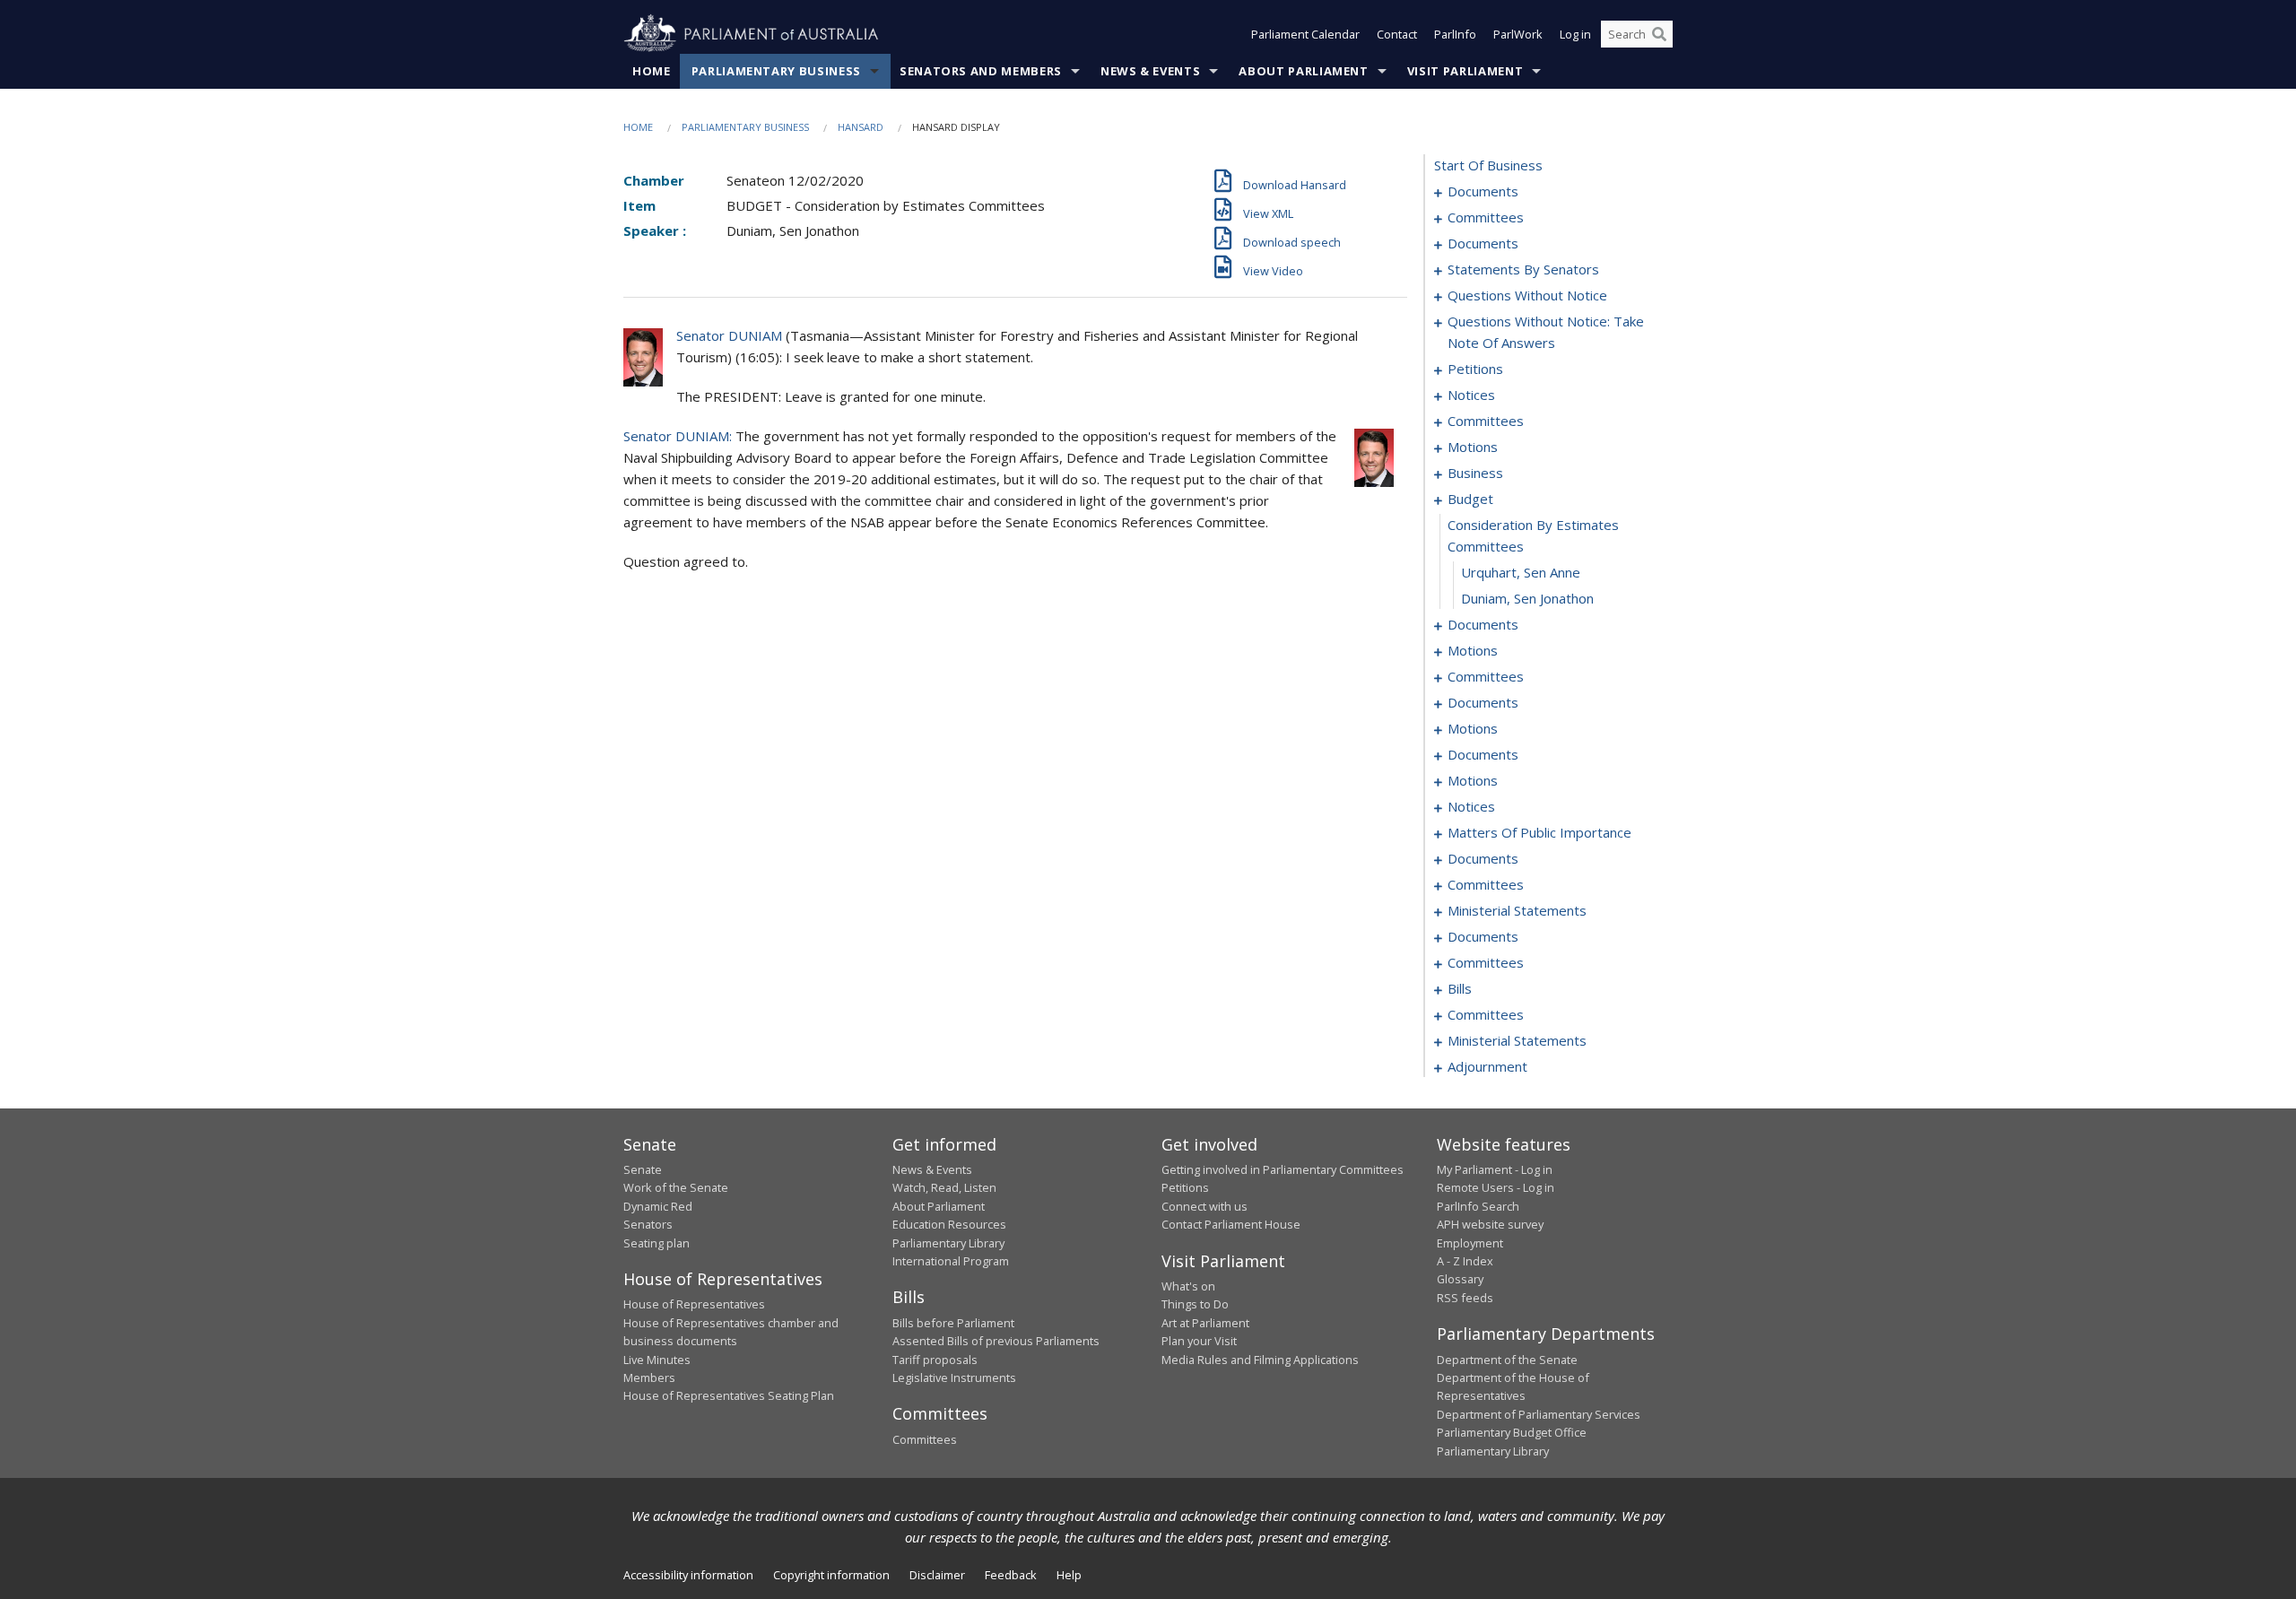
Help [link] (1069, 1575)
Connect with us (1205, 1206)
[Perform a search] (1659, 34)
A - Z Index (1465, 1261)
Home (652, 71)
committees (1486, 217)
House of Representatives (694, 1304)
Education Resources (949, 1224)
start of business (1488, 165)
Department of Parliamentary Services (1539, 1414)
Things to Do (1195, 1304)
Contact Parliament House (1231, 1224)
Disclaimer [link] (937, 1575)
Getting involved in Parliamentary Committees (1283, 1169)
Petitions (1185, 1187)
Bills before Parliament (953, 1323)
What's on (1188, 1286)
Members (649, 1377)
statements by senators (1523, 269)
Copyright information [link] (831, 1575)
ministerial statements (1517, 910)
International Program (951, 1261)
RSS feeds (1465, 1298)
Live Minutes (657, 1360)
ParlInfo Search (1478, 1206)
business (1475, 473)
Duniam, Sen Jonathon (1527, 598)
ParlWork (1518, 34)
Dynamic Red (658, 1206)
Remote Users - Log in (1496, 1187)
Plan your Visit (1199, 1341)
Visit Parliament (1465, 71)
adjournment (1487, 1066)
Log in (1575, 34)
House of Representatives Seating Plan (729, 1395)
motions (1473, 447)
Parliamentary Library (948, 1243)
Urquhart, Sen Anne (1521, 572)
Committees (925, 1439)
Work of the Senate (676, 1187)
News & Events (1150, 71)
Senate (643, 1169)
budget (1470, 499)
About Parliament (1303, 71)
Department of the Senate (1507, 1360)
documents (1483, 191)
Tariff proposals (935, 1360)
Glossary (1460, 1279)
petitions (1475, 369)
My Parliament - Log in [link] (1495, 1169)
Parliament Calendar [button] (1305, 34)
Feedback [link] (1011, 1575)
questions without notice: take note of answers (1546, 332)
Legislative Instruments (954, 1377)
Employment (1470, 1243)
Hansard (861, 127)
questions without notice (1527, 295)
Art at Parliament (1205, 1323)
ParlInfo (1455, 34)
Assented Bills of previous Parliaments (996, 1341)
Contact (1397, 34)
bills (1460, 988)
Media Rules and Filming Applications (1260, 1360)
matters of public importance (1539, 832)
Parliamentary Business (776, 71)
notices (1471, 395)
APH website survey (1490, 1224)
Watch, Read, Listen (944, 1187)
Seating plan (657, 1243)
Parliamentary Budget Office (1512, 1432)
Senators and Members (981, 71)
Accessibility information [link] (688, 1575)
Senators (648, 1224)
